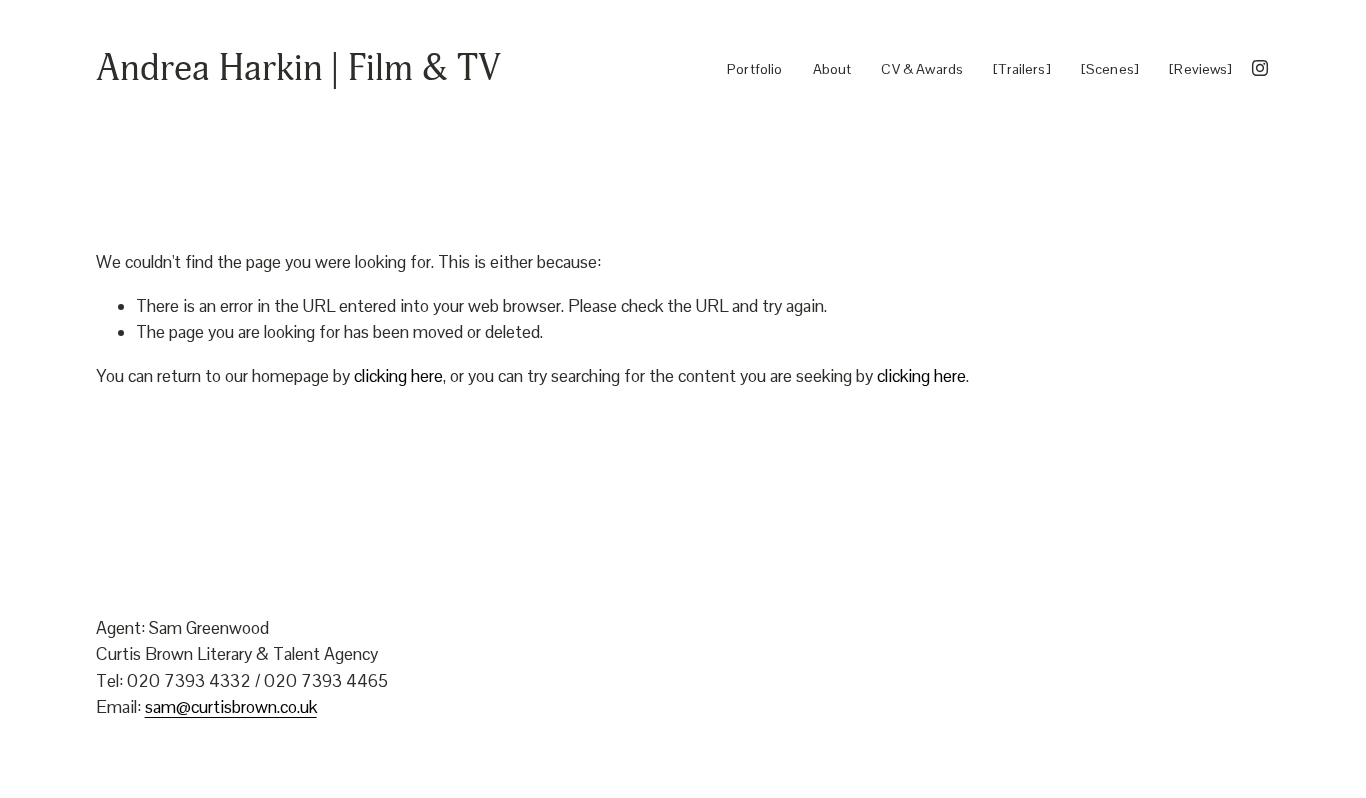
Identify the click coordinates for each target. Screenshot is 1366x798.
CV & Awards (922, 68)
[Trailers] (1022, 68)
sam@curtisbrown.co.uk (231, 707)
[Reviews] (1200, 68)
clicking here (398, 376)
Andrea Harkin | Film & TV (298, 68)
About (832, 68)
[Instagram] (1260, 68)
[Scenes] (1110, 68)
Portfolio (754, 68)
